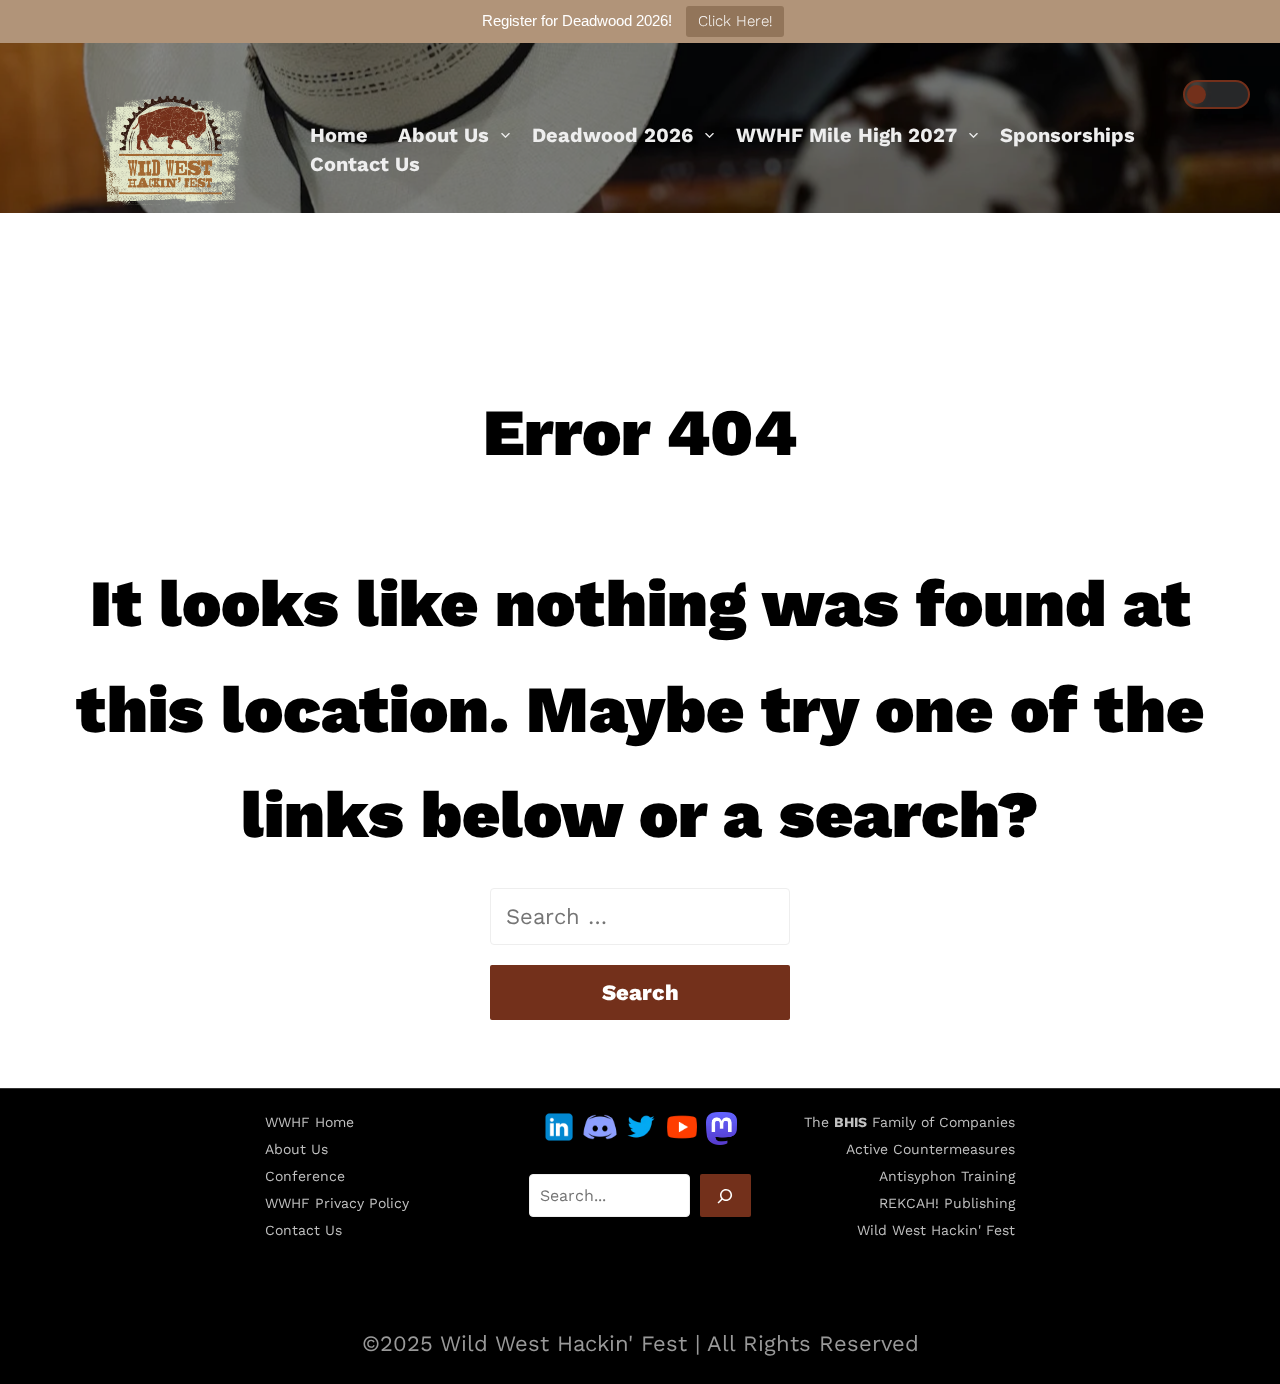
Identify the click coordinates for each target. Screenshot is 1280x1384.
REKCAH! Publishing (947, 1203)
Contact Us (365, 164)
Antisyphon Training (947, 1176)
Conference (305, 1176)
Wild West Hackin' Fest (936, 1230)
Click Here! (735, 21)
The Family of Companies (909, 1122)
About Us (443, 135)
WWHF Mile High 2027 (846, 135)
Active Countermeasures (930, 1149)
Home (339, 135)
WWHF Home (309, 1122)
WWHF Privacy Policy (337, 1203)
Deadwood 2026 (612, 135)
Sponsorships (1067, 135)
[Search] (725, 1195)
